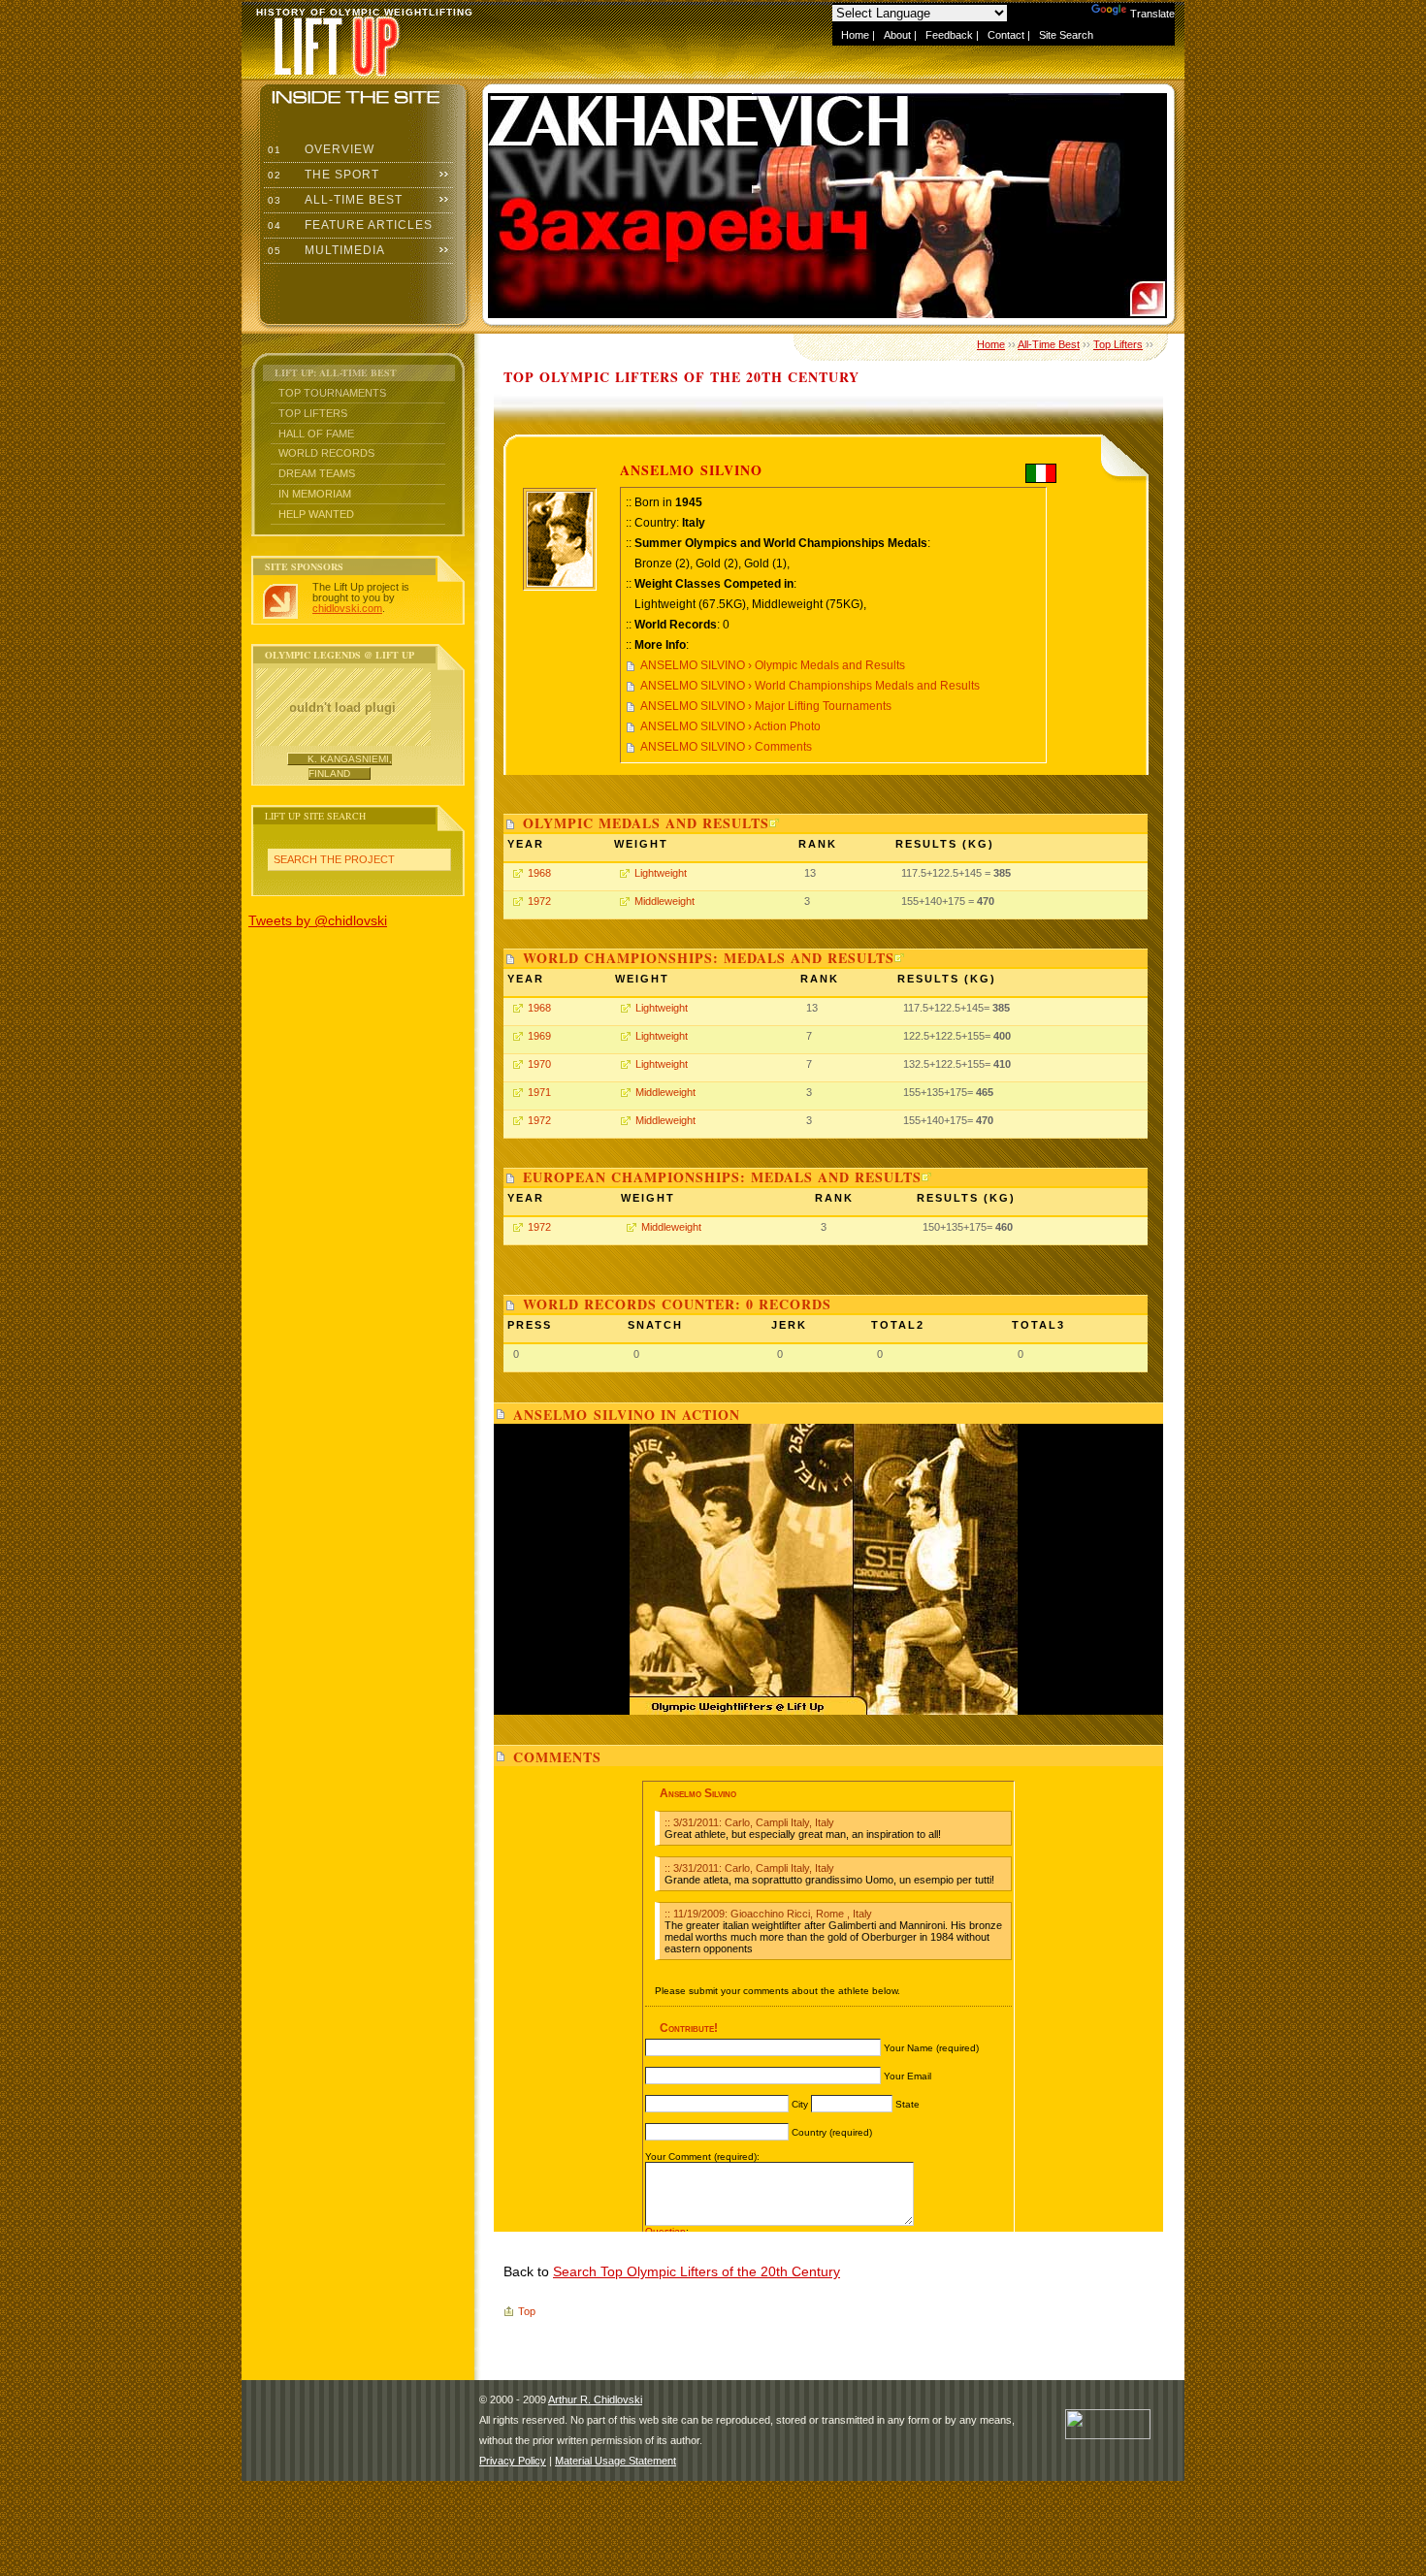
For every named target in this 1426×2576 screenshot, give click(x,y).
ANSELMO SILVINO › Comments (726, 747)
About (897, 35)
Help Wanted (316, 514)
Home (855, 35)
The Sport (322, 175)
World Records (326, 453)
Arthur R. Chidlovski (595, 2399)
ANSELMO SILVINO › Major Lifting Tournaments (766, 706)
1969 (539, 1036)
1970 (539, 1064)
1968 (539, 873)
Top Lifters (313, 413)
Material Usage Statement (616, 2461)
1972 (539, 901)
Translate (1152, 14)
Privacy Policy (513, 2461)
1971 (539, 1092)
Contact (1006, 35)
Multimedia (324, 250)
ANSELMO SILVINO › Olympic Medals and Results (773, 665)
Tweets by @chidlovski (318, 920)
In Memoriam (315, 494)
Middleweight (664, 901)
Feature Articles (348, 225)
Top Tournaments (332, 393)
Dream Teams (317, 473)
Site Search (1066, 35)
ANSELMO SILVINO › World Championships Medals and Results (810, 686)
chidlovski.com (347, 608)
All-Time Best (333, 200)
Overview (319, 149)
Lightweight (661, 873)
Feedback (949, 35)
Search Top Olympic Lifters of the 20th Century (697, 2271)
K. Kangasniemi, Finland (350, 766)
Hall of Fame (316, 434)
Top (527, 2311)
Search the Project (334, 859)
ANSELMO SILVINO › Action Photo (730, 726)
